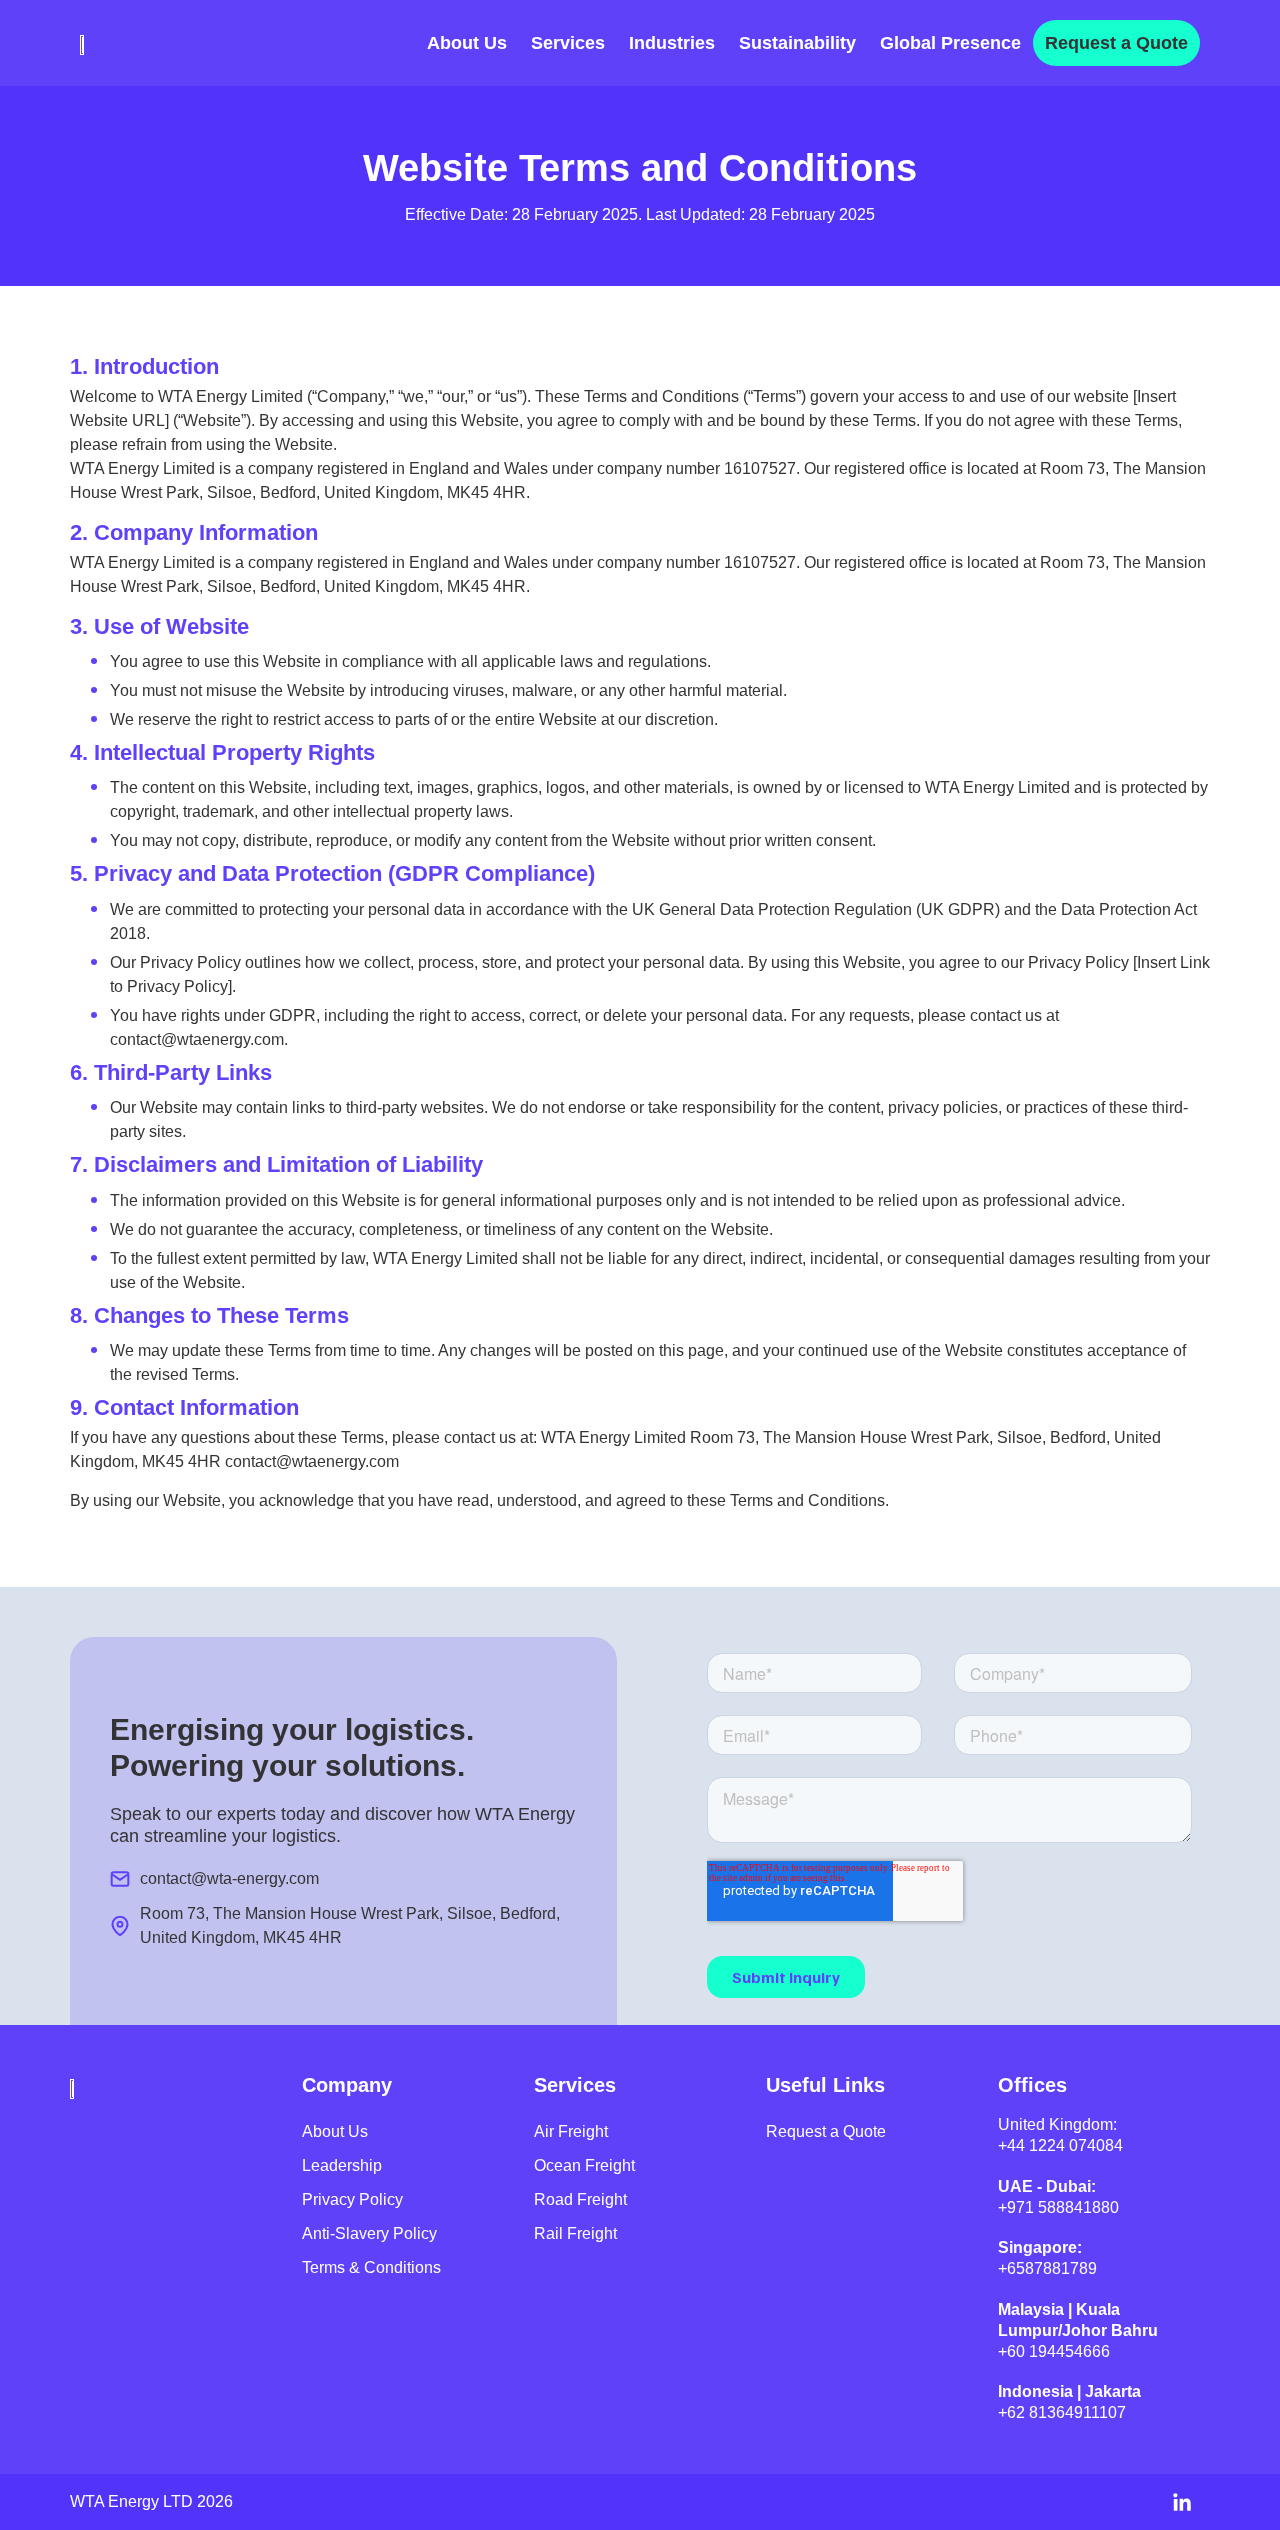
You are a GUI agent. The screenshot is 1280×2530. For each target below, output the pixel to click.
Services (568, 43)
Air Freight (571, 2131)
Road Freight (580, 2199)
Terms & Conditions (371, 2267)
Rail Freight (575, 2233)
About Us (467, 43)
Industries (672, 43)
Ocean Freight (584, 2165)
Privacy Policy (352, 2199)
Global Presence (950, 43)
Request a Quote (1116, 43)
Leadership (342, 2165)
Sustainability (797, 43)
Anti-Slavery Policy (369, 2233)
